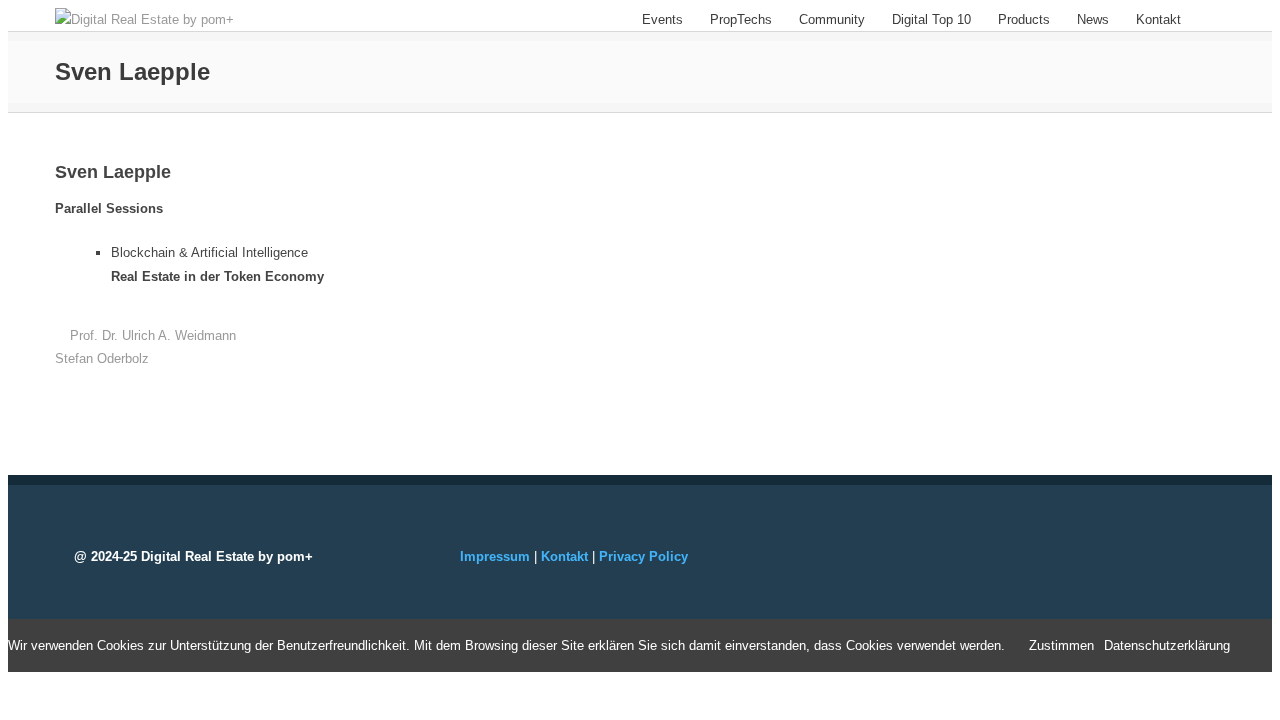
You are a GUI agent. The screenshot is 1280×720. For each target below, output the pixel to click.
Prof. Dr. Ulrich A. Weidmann (153, 335)
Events (662, 19)
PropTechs (741, 19)
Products (1024, 19)
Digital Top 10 (931, 19)
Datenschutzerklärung (1167, 645)
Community (832, 19)
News (1093, 19)
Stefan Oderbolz (102, 358)
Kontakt (1158, 19)
